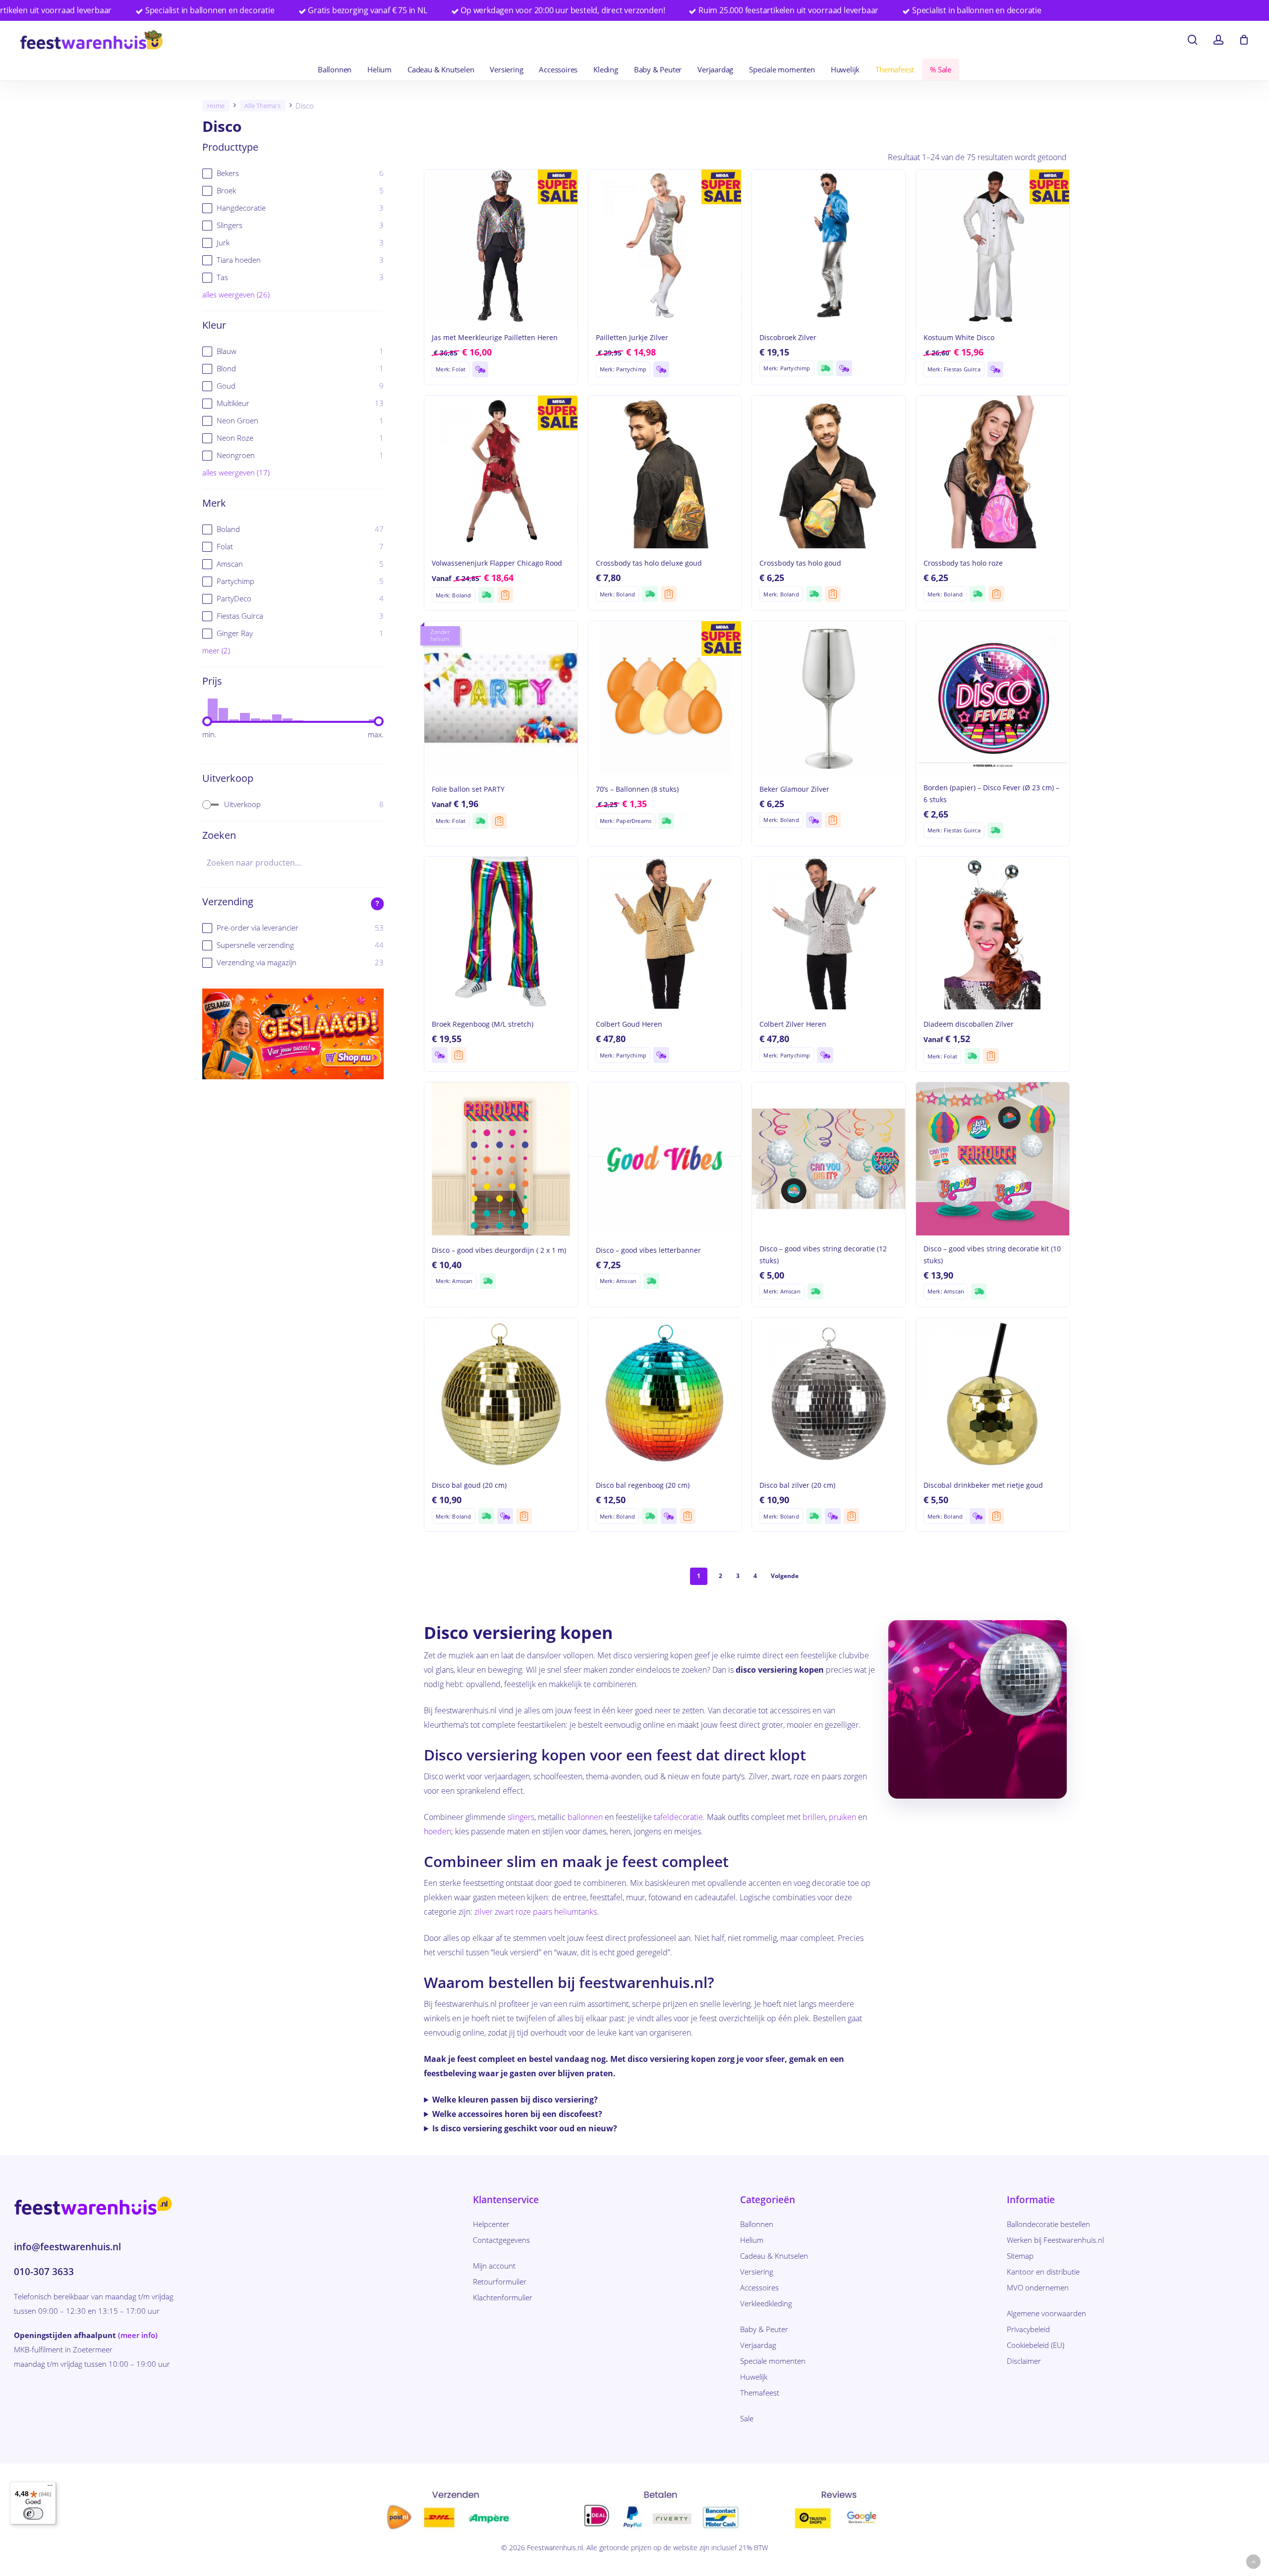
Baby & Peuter (764, 2329)
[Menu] (50, 2488)
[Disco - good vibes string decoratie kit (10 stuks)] (993, 1159)
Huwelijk (754, 2377)
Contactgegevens (501, 2240)
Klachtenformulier (503, 2297)
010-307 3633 (44, 2272)
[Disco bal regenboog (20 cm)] (665, 1394)
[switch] (33, 2514)
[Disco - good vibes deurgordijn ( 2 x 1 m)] (501, 1159)
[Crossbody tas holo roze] (993, 472)
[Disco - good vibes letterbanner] (665, 1159)
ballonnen (585, 1817)
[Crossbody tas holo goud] (829, 472)
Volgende (785, 1576)
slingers (521, 1817)
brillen (814, 1817)
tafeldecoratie (678, 1817)
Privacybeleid (1028, 2329)
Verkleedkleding (766, 2303)
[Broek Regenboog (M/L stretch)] (501, 933)
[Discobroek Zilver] (829, 246)
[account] (1218, 40)
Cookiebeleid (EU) (1036, 2345)
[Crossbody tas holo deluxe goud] (665, 472)
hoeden (437, 1831)
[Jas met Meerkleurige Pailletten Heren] (501, 246)
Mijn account (494, 2266)
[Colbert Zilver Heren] (829, 933)
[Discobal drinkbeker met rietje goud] (993, 1394)
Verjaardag (758, 2345)
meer (216, 650)
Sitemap (1020, 2256)
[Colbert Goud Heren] (665, 933)
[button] (1253, 2562)
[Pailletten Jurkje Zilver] (665, 246)
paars (543, 1912)
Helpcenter (491, 2224)
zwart (504, 1912)
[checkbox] (293, 173)
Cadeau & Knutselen (774, 2256)
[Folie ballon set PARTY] (501, 698)
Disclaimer (1024, 2361)
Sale (747, 2418)
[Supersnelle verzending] (825, 368)
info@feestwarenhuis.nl (67, 2247)
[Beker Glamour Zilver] (829, 698)
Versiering (757, 2272)
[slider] (207, 721)
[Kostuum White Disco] (993, 246)
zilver (484, 1912)
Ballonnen (757, 2224)
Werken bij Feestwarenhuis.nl (1055, 2240)
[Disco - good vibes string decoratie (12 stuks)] (829, 1159)
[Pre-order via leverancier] (505, 595)
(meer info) (138, 2335)
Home (216, 106)
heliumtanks (576, 1912)
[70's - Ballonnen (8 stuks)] (665, 698)
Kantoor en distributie (1043, 2272)
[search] (1193, 40)
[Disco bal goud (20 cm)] (501, 1394)
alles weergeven (236, 294)
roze (523, 1912)
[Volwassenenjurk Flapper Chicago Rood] (501, 472)
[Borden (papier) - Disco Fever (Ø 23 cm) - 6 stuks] (993, 698)
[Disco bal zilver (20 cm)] (829, 1394)
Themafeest (760, 2393)
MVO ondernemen (1038, 2287)
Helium (752, 2240)
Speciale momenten (773, 2361)
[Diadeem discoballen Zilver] (993, 933)
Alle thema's (262, 106)
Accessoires (759, 2287)
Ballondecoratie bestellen (1048, 2224)
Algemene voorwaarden (1046, 2313)
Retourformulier (500, 2282)
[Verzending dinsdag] (480, 369)
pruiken (842, 1817)
